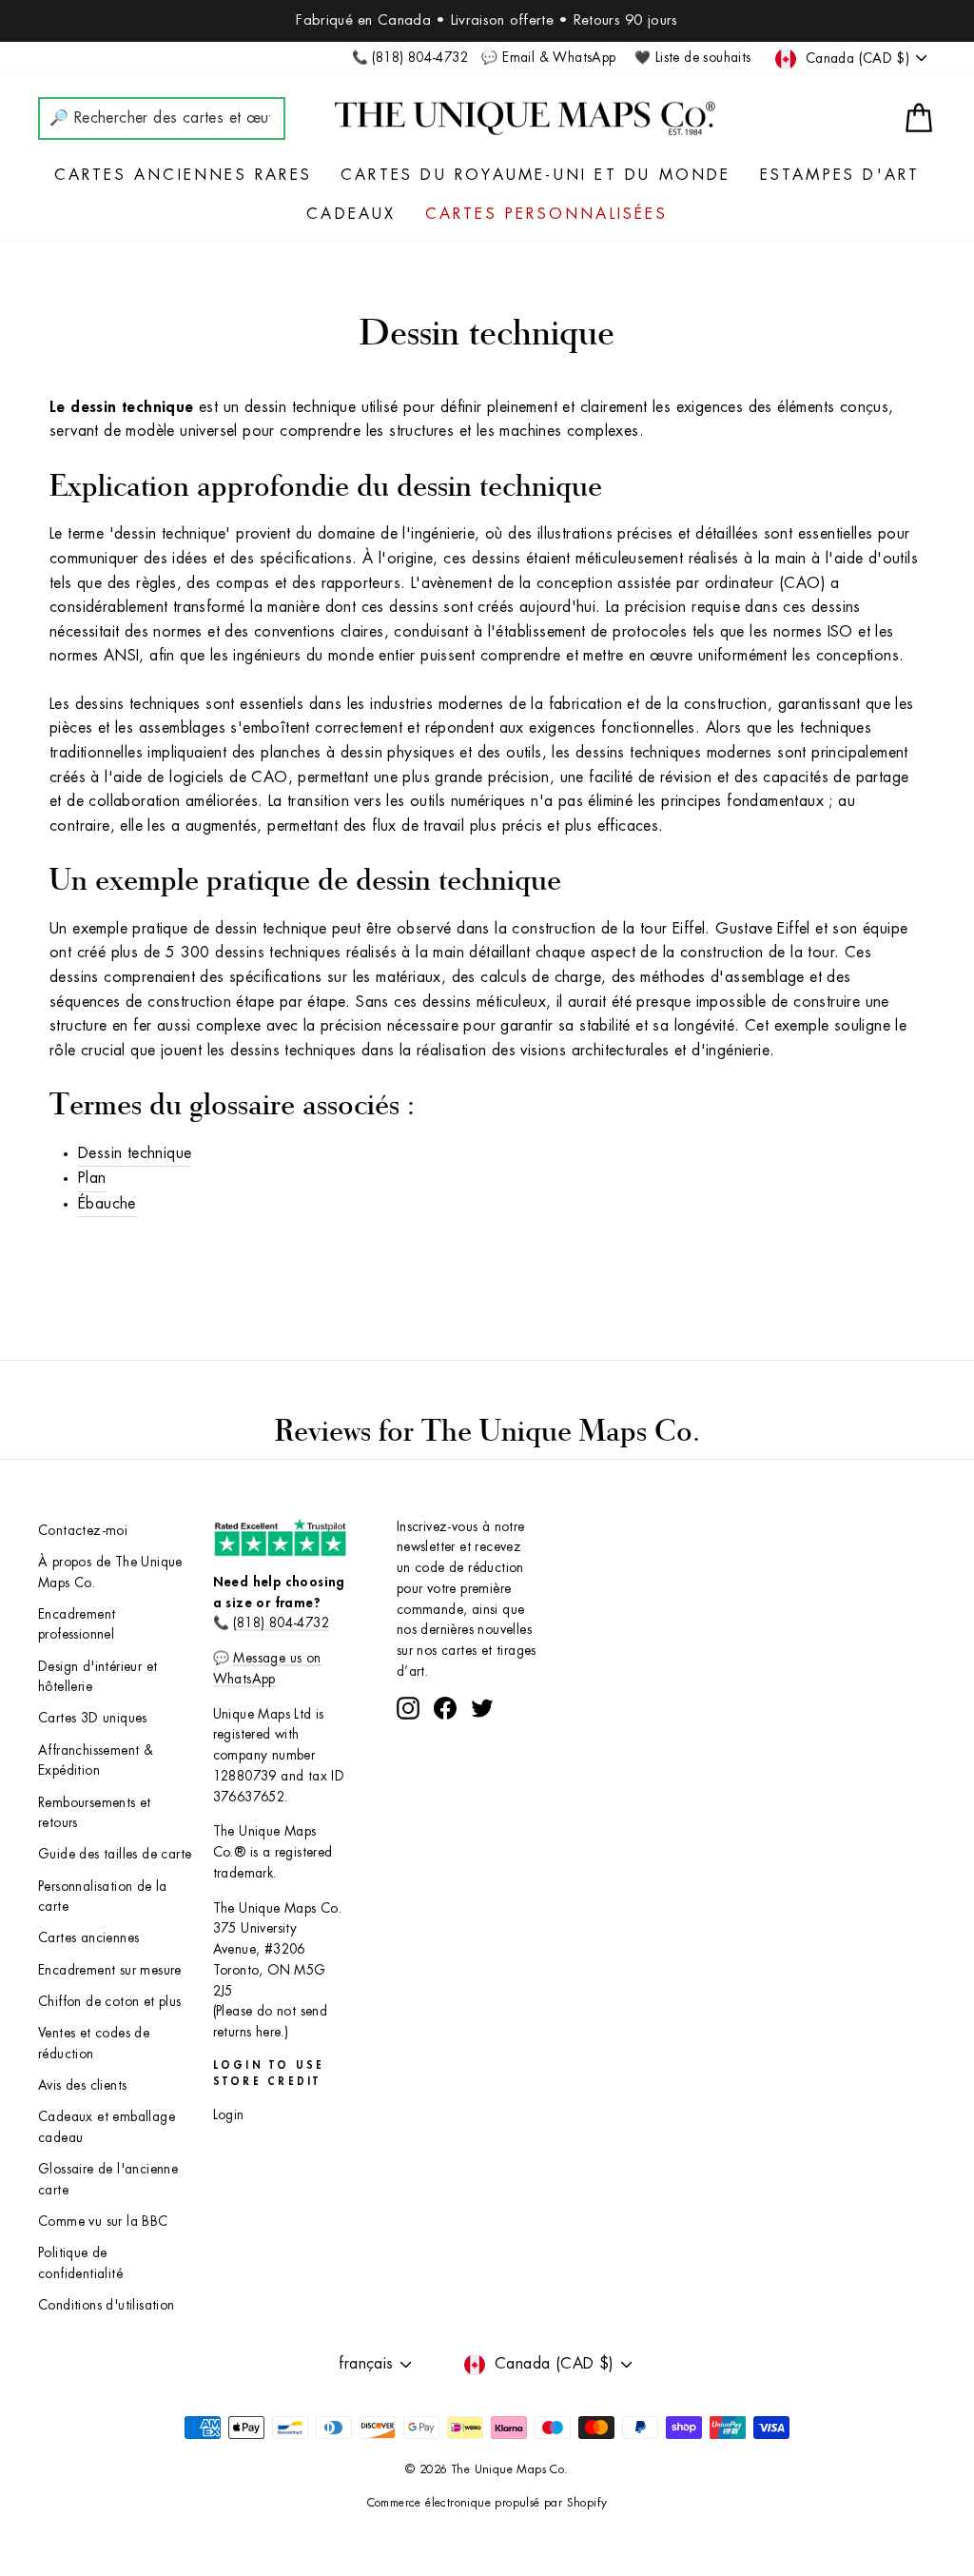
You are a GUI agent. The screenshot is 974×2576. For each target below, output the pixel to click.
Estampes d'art (840, 175)
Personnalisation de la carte (103, 1897)
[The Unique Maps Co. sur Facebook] (445, 1708)
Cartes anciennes (88, 1938)
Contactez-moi (83, 1531)
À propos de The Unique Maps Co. (110, 1573)
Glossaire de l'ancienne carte (108, 2180)
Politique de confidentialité (80, 2263)
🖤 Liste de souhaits (693, 58)
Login (229, 2115)
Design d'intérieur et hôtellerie (97, 1677)
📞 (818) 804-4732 (410, 58)
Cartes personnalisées (546, 214)
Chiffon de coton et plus (110, 2002)
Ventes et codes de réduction (94, 2044)
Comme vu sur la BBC (103, 2222)
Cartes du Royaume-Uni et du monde (536, 175)
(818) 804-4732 (281, 1623)
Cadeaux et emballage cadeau (107, 2127)
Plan (92, 1178)
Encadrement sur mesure (110, 1970)
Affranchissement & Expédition (96, 1761)
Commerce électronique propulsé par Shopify (487, 2503)
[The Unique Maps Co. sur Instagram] (408, 1708)
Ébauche (107, 1204)
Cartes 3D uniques (93, 1718)
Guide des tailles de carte (115, 1854)
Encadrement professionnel (77, 1625)
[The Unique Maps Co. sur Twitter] (482, 1708)
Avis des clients (82, 2085)
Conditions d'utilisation (107, 2305)
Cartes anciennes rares (183, 175)
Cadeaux (351, 214)
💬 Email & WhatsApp (548, 58)
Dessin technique (135, 1153)
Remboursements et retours (95, 1813)
